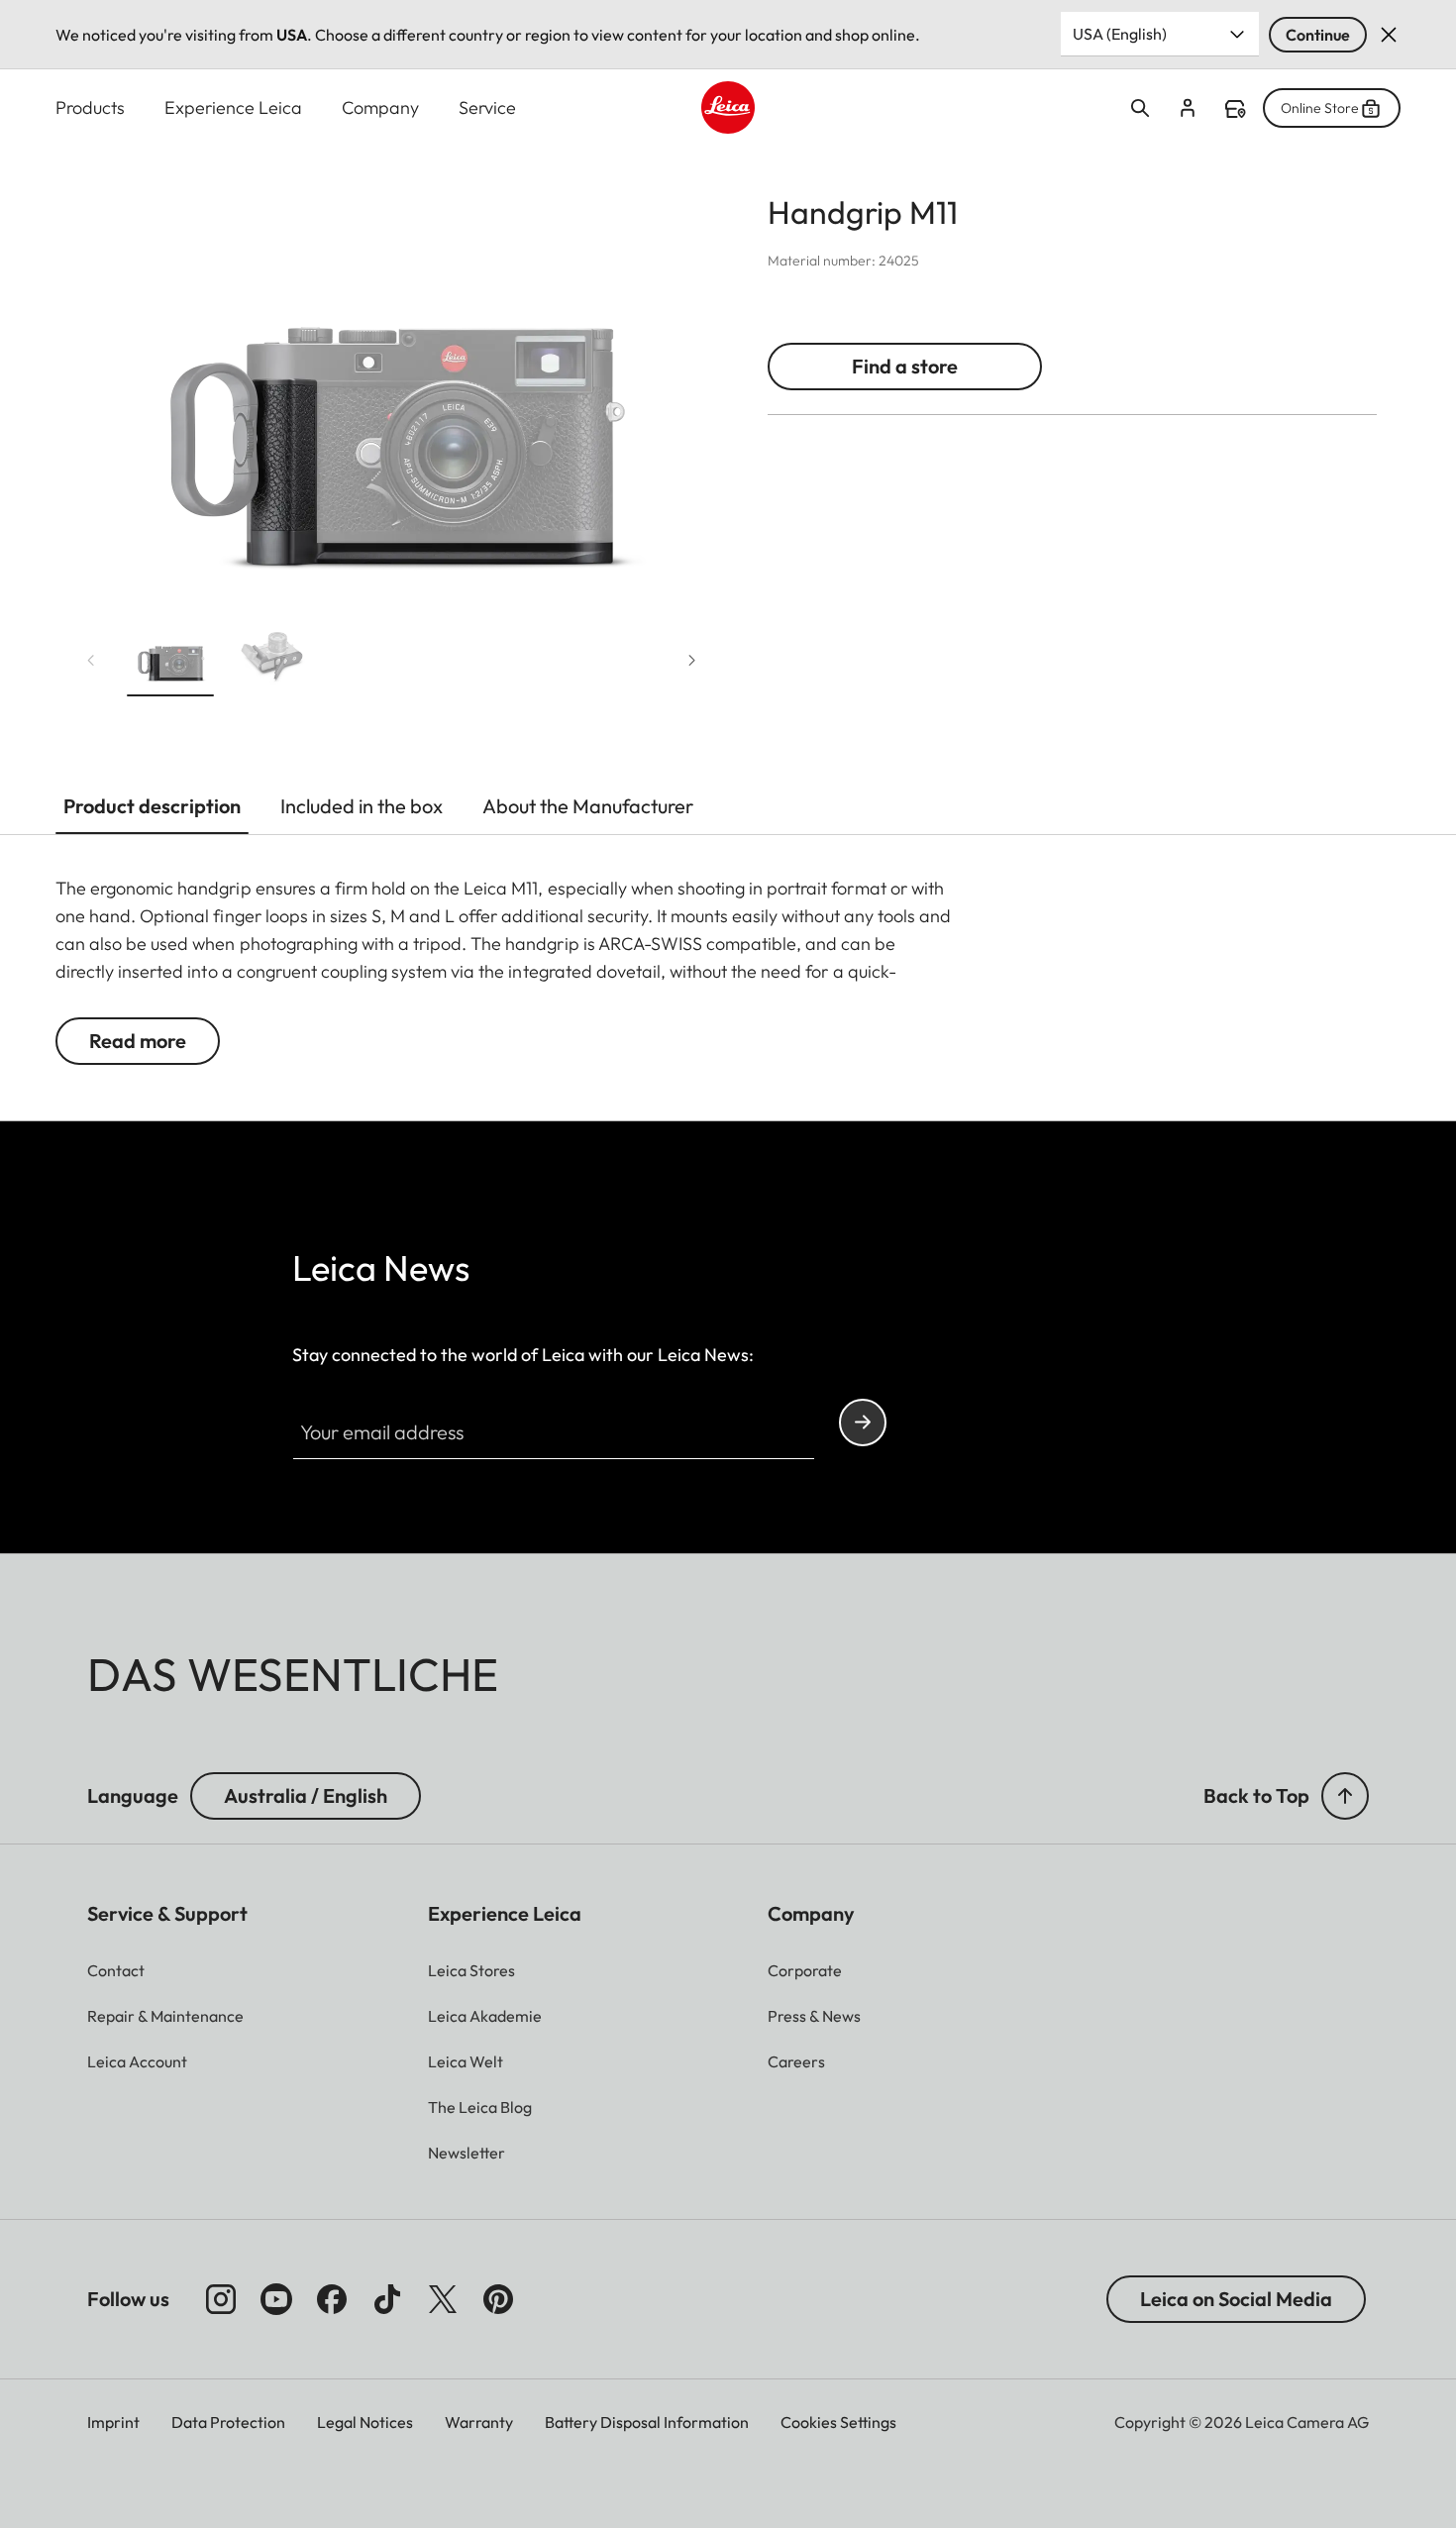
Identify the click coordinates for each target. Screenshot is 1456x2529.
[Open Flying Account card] (1188, 108)
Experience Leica (233, 107)
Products (90, 107)
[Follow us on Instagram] (221, 2299)
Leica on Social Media (1236, 2299)
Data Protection (228, 2422)
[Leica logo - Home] (728, 107)
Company (380, 107)
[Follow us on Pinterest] (498, 2299)
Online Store (1320, 108)
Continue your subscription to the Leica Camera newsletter (863, 1423)
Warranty (479, 2422)
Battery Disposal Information (647, 2422)
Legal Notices (365, 2422)
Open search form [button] (1140, 108)
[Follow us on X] (443, 2299)
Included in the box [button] (362, 806)
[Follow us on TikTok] (387, 2299)
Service (487, 107)
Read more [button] (138, 1041)
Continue (1318, 35)
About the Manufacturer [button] (588, 806)
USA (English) (1120, 34)
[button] (170, 659)
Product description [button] (152, 806)
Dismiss (1389, 35)
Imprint (113, 2422)
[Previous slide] (91, 661)
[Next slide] (692, 661)
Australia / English (306, 1795)
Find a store (1235, 109)
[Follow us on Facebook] (332, 2299)
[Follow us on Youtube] (276, 2299)
